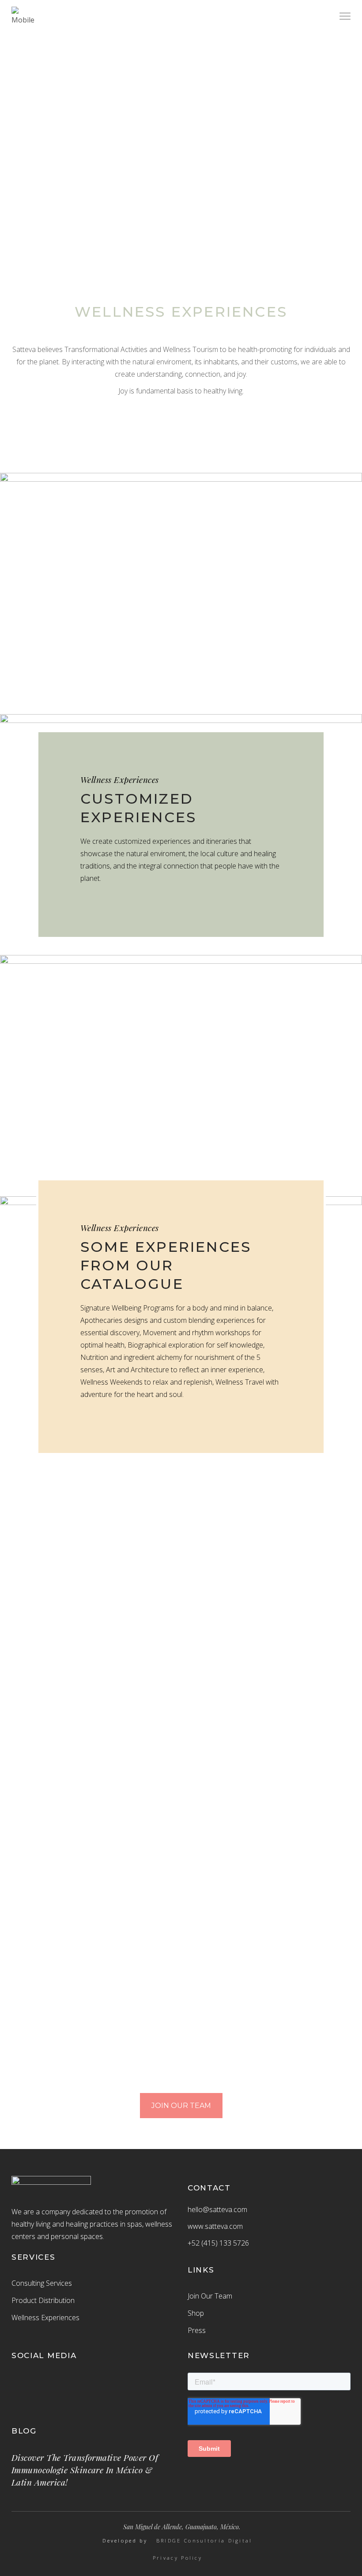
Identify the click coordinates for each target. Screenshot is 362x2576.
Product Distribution (43, 2300)
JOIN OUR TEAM (181, 2106)
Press (197, 2330)
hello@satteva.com (217, 2209)
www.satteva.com (215, 2226)
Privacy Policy (177, 2558)
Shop (196, 2313)
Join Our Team (210, 2296)
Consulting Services (42, 2283)
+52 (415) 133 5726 (218, 2243)
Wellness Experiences (45, 2318)
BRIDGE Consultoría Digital (204, 2541)
